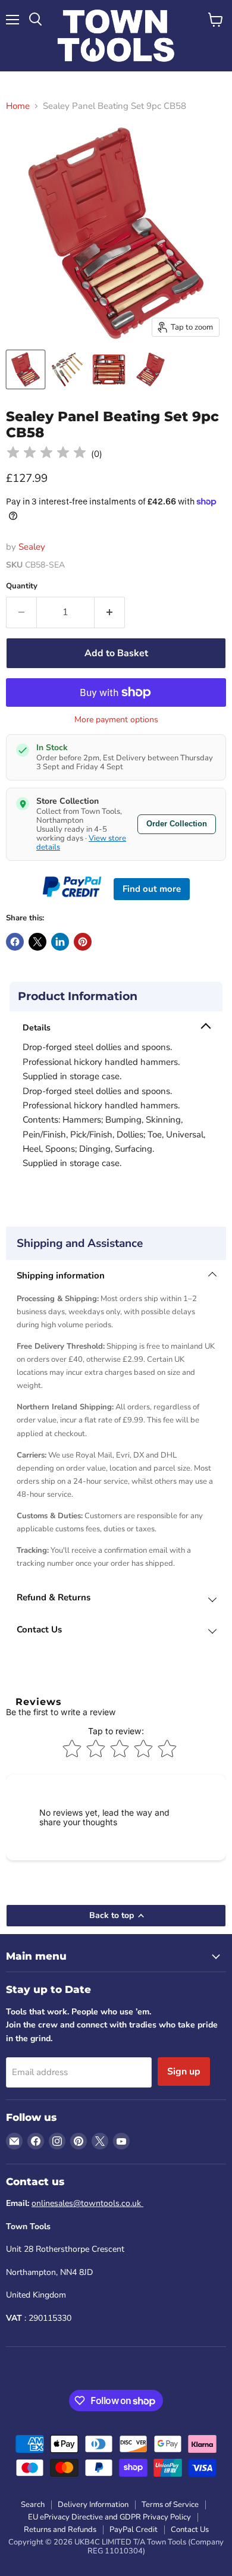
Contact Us (190, 2530)
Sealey (32, 547)
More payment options (116, 720)
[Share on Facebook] (15, 942)
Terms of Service (170, 2505)
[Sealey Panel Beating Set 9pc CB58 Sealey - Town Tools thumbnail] (26, 369)
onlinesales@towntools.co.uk (87, 2203)
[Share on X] (37, 942)
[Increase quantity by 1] (110, 612)
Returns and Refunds (60, 2530)
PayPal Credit (134, 2530)
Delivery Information (93, 2505)
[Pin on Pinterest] (83, 942)
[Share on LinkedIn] (60, 942)
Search (33, 2505)
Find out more (152, 889)
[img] (46, 454)
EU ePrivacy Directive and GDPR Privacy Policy (109, 2517)
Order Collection (177, 824)
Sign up (184, 2072)
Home (18, 106)
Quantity (22, 586)
